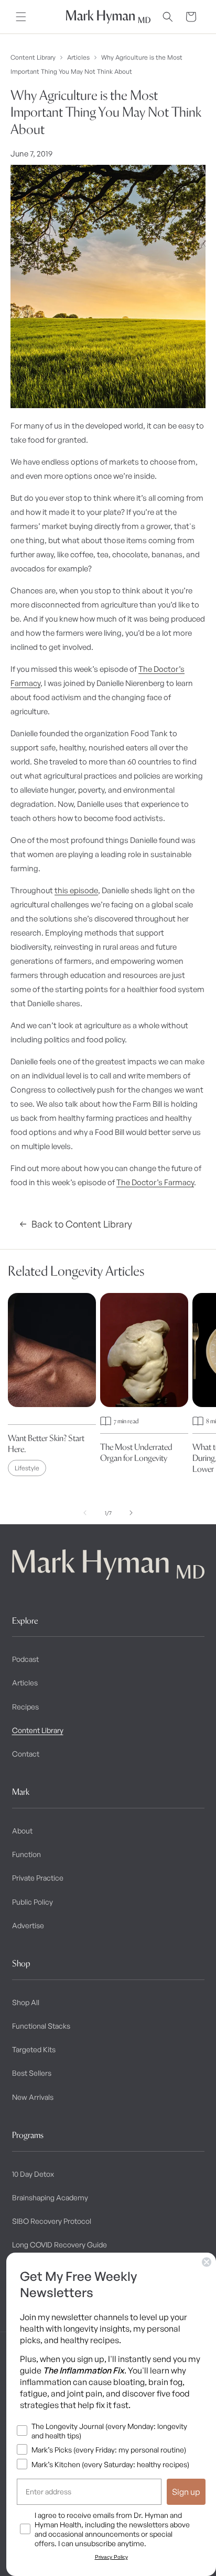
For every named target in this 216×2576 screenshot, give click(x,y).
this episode (76, 890)
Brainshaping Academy (50, 2197)
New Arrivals (33, 2097)
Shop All (26, 2002)
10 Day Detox (33, 2174)
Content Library (33, 57)
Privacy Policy (111, 2557)
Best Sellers (32, 2073)
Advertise (28, 1925)
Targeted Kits (34, 2049)
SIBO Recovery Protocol (52, 2221)
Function (26, 1854)
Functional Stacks (41, 2026)
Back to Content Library (82, 1224)
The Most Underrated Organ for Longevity (136, 1452)
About (22, 1831)
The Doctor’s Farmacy (155, 1182)
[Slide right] (131, 1513)
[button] (21, 17)
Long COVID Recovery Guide (60, 2245)
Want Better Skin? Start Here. (46, 1443)
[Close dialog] (207, 2262)
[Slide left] (85, 1513)
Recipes (25, 1707)
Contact (26, 1754)
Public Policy (33, 1902)
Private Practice (38, 1878)
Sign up (186, 2492)
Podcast (25, 1659)
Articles (78, 57)
